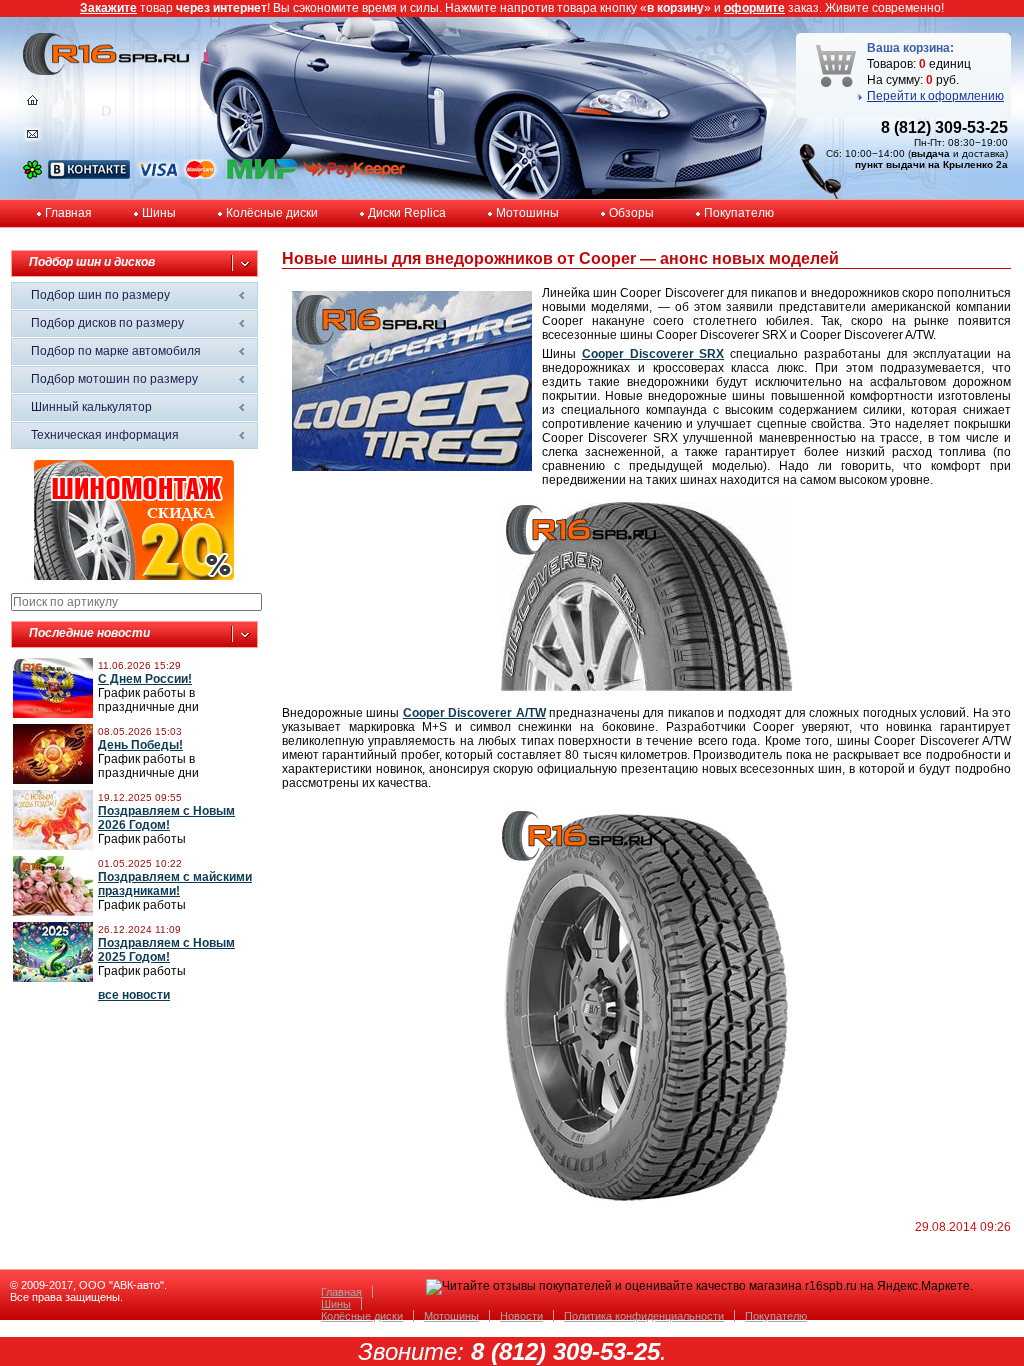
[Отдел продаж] (32, 138)
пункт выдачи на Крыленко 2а (931, 164)
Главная (68, 213)
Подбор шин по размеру (100, 295)
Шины (159, 213)
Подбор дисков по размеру (107, 323)
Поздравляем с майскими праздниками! (175, 884)
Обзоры (631, 213)
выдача (930, 153)
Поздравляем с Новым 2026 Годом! (166, 818)
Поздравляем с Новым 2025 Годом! (166, 950)
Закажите (108, 8)
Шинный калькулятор (91, 407)
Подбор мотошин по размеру (114, 379)
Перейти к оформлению (935, 96)
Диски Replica (407, 213)
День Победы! (140, 745)
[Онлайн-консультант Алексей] (32, 175)
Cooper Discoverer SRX (653, 354)
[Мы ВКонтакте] (89, 175)
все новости (134, 995)
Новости (521, 1316)
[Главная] (32, 105)
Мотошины (527, 213)
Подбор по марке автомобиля (116, 351)
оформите (754, 8)
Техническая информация (105, 435)
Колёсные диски (272, 213)
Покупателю (739, 213)
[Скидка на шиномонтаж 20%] (134, 576)
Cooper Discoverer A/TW (474, 713)
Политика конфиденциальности (644, 1316)
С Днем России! (145, 679)
